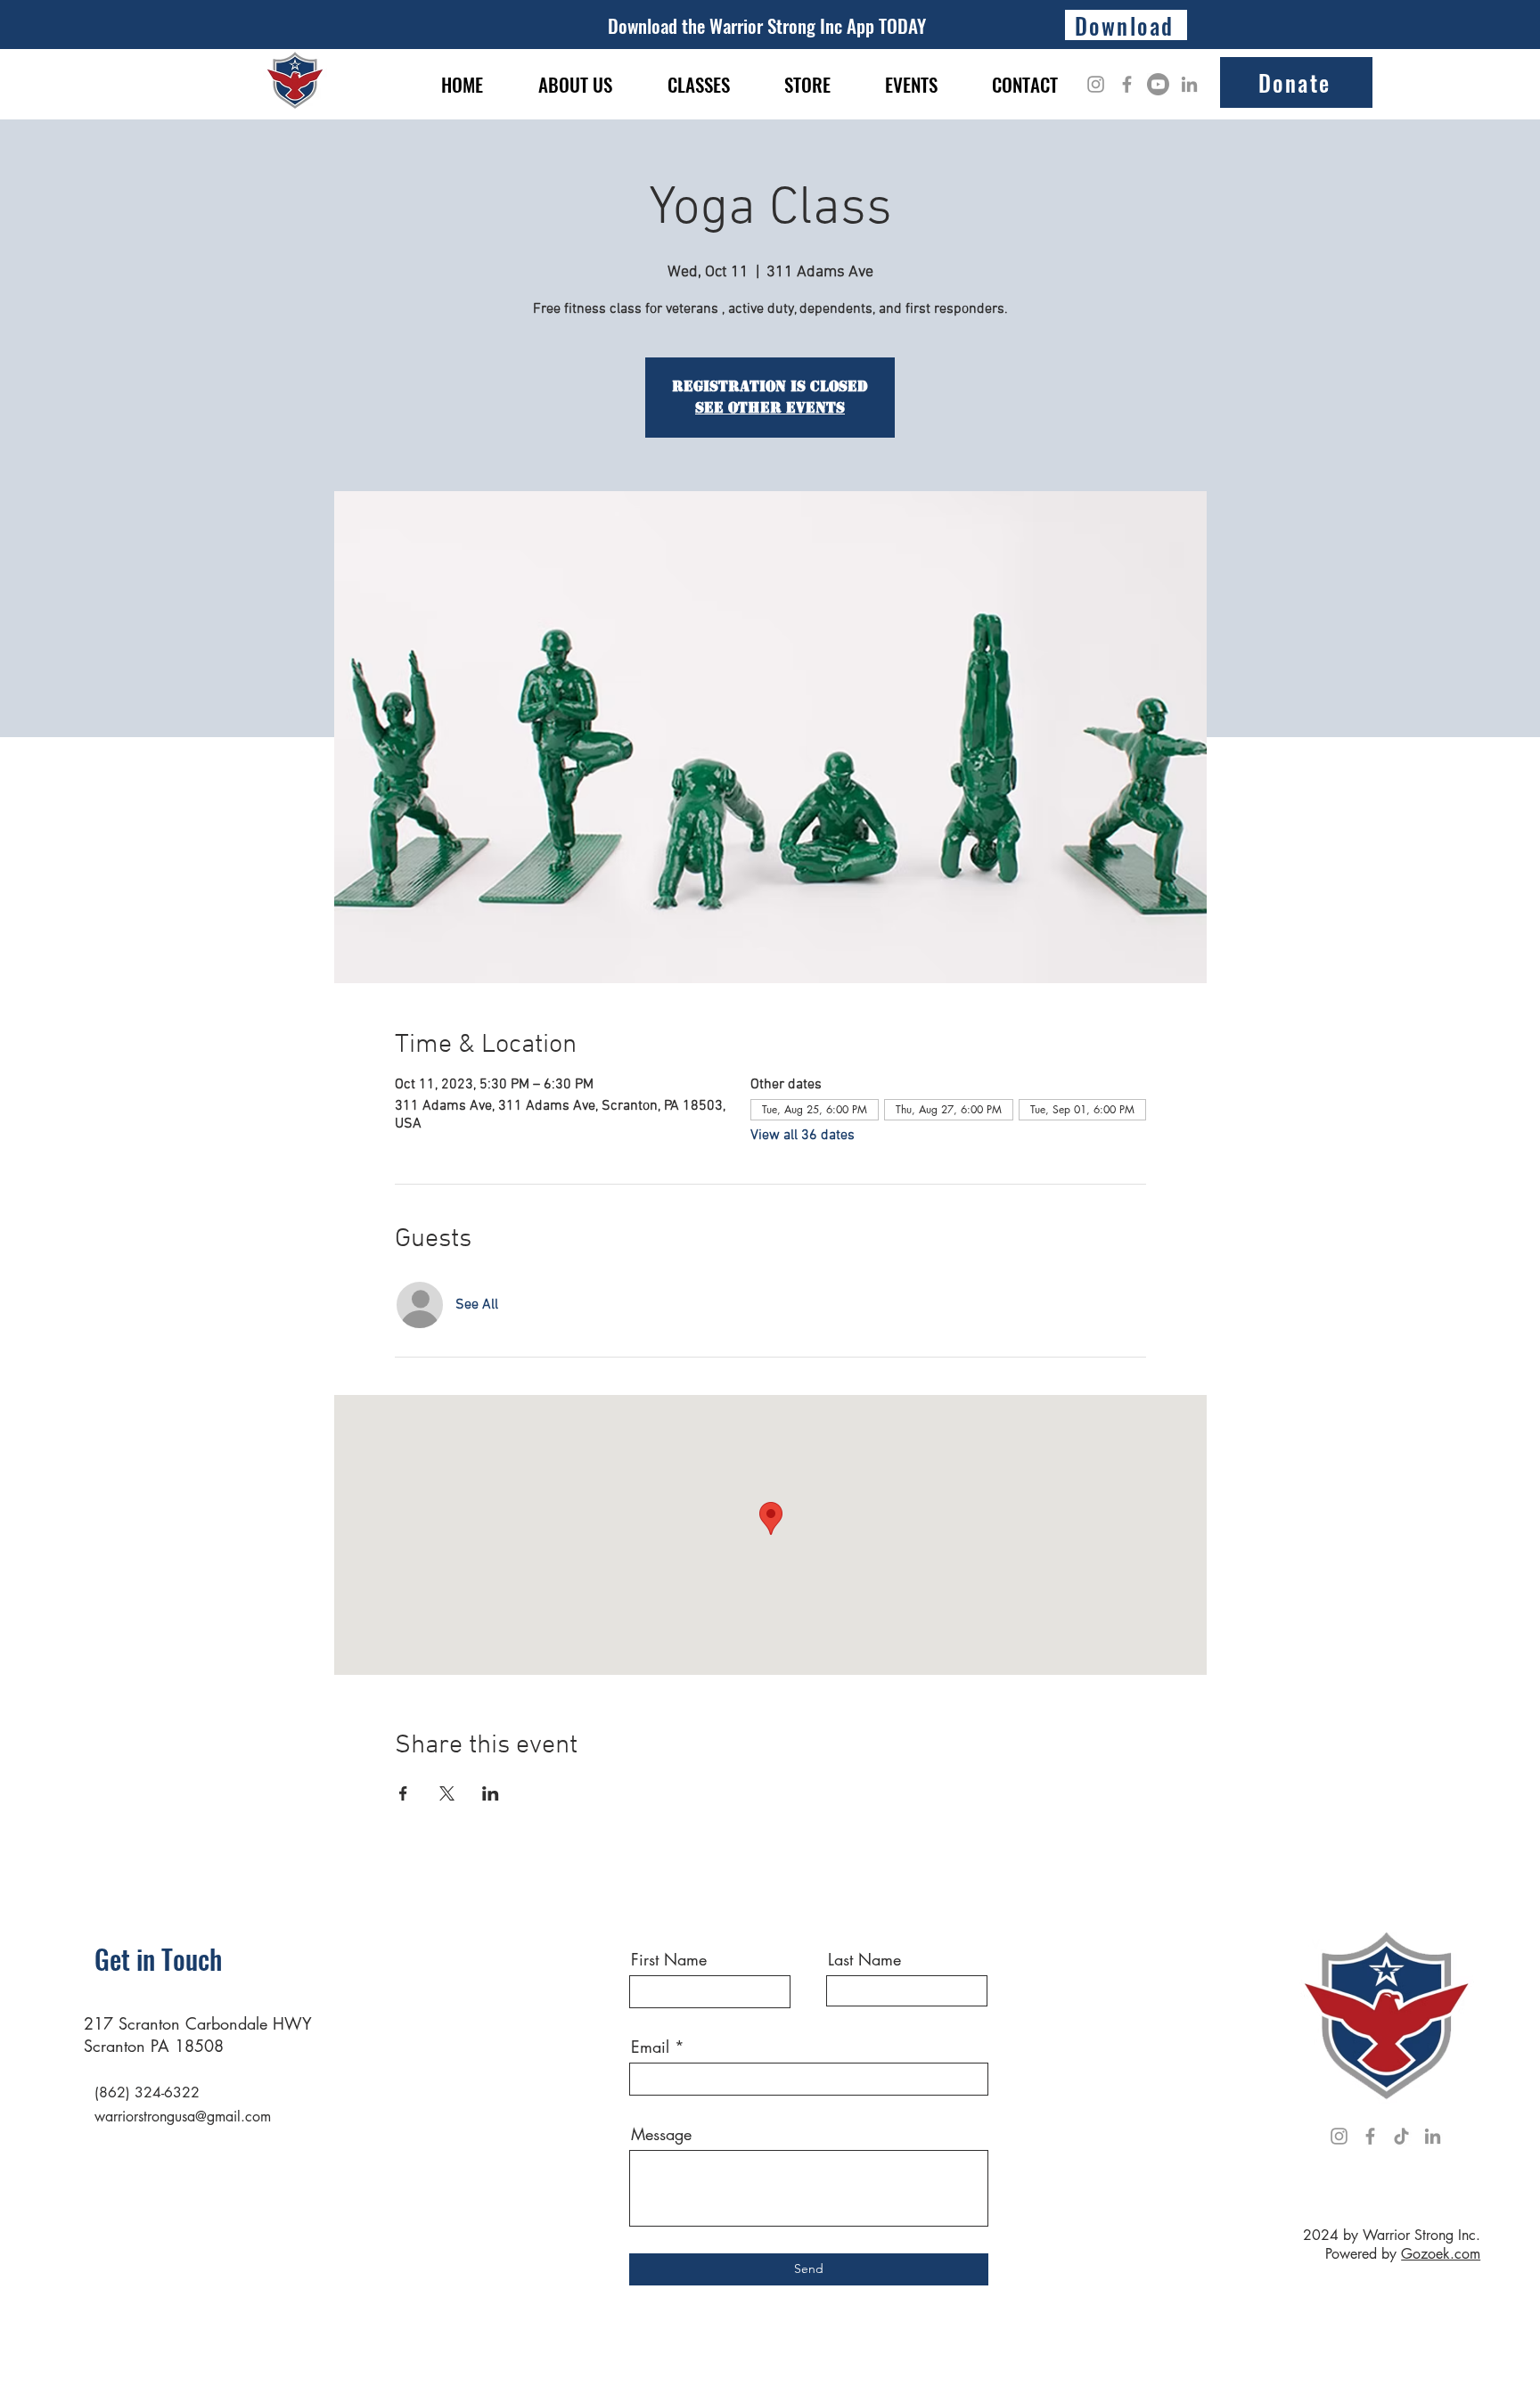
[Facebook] (1127, 84)
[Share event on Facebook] (403, 1793)
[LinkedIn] (1189, 84)
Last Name (864, 1959)
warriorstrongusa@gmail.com (183, 2117)
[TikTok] (1401, 2136)
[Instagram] (1096, 84)
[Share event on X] (447, 1793)
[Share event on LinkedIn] (491, 1793)
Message (661, 2134)
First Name (669, 1959)
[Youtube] (1158, 84)
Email (650, 2047)
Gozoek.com (1441, 2254)
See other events (770, 408)
